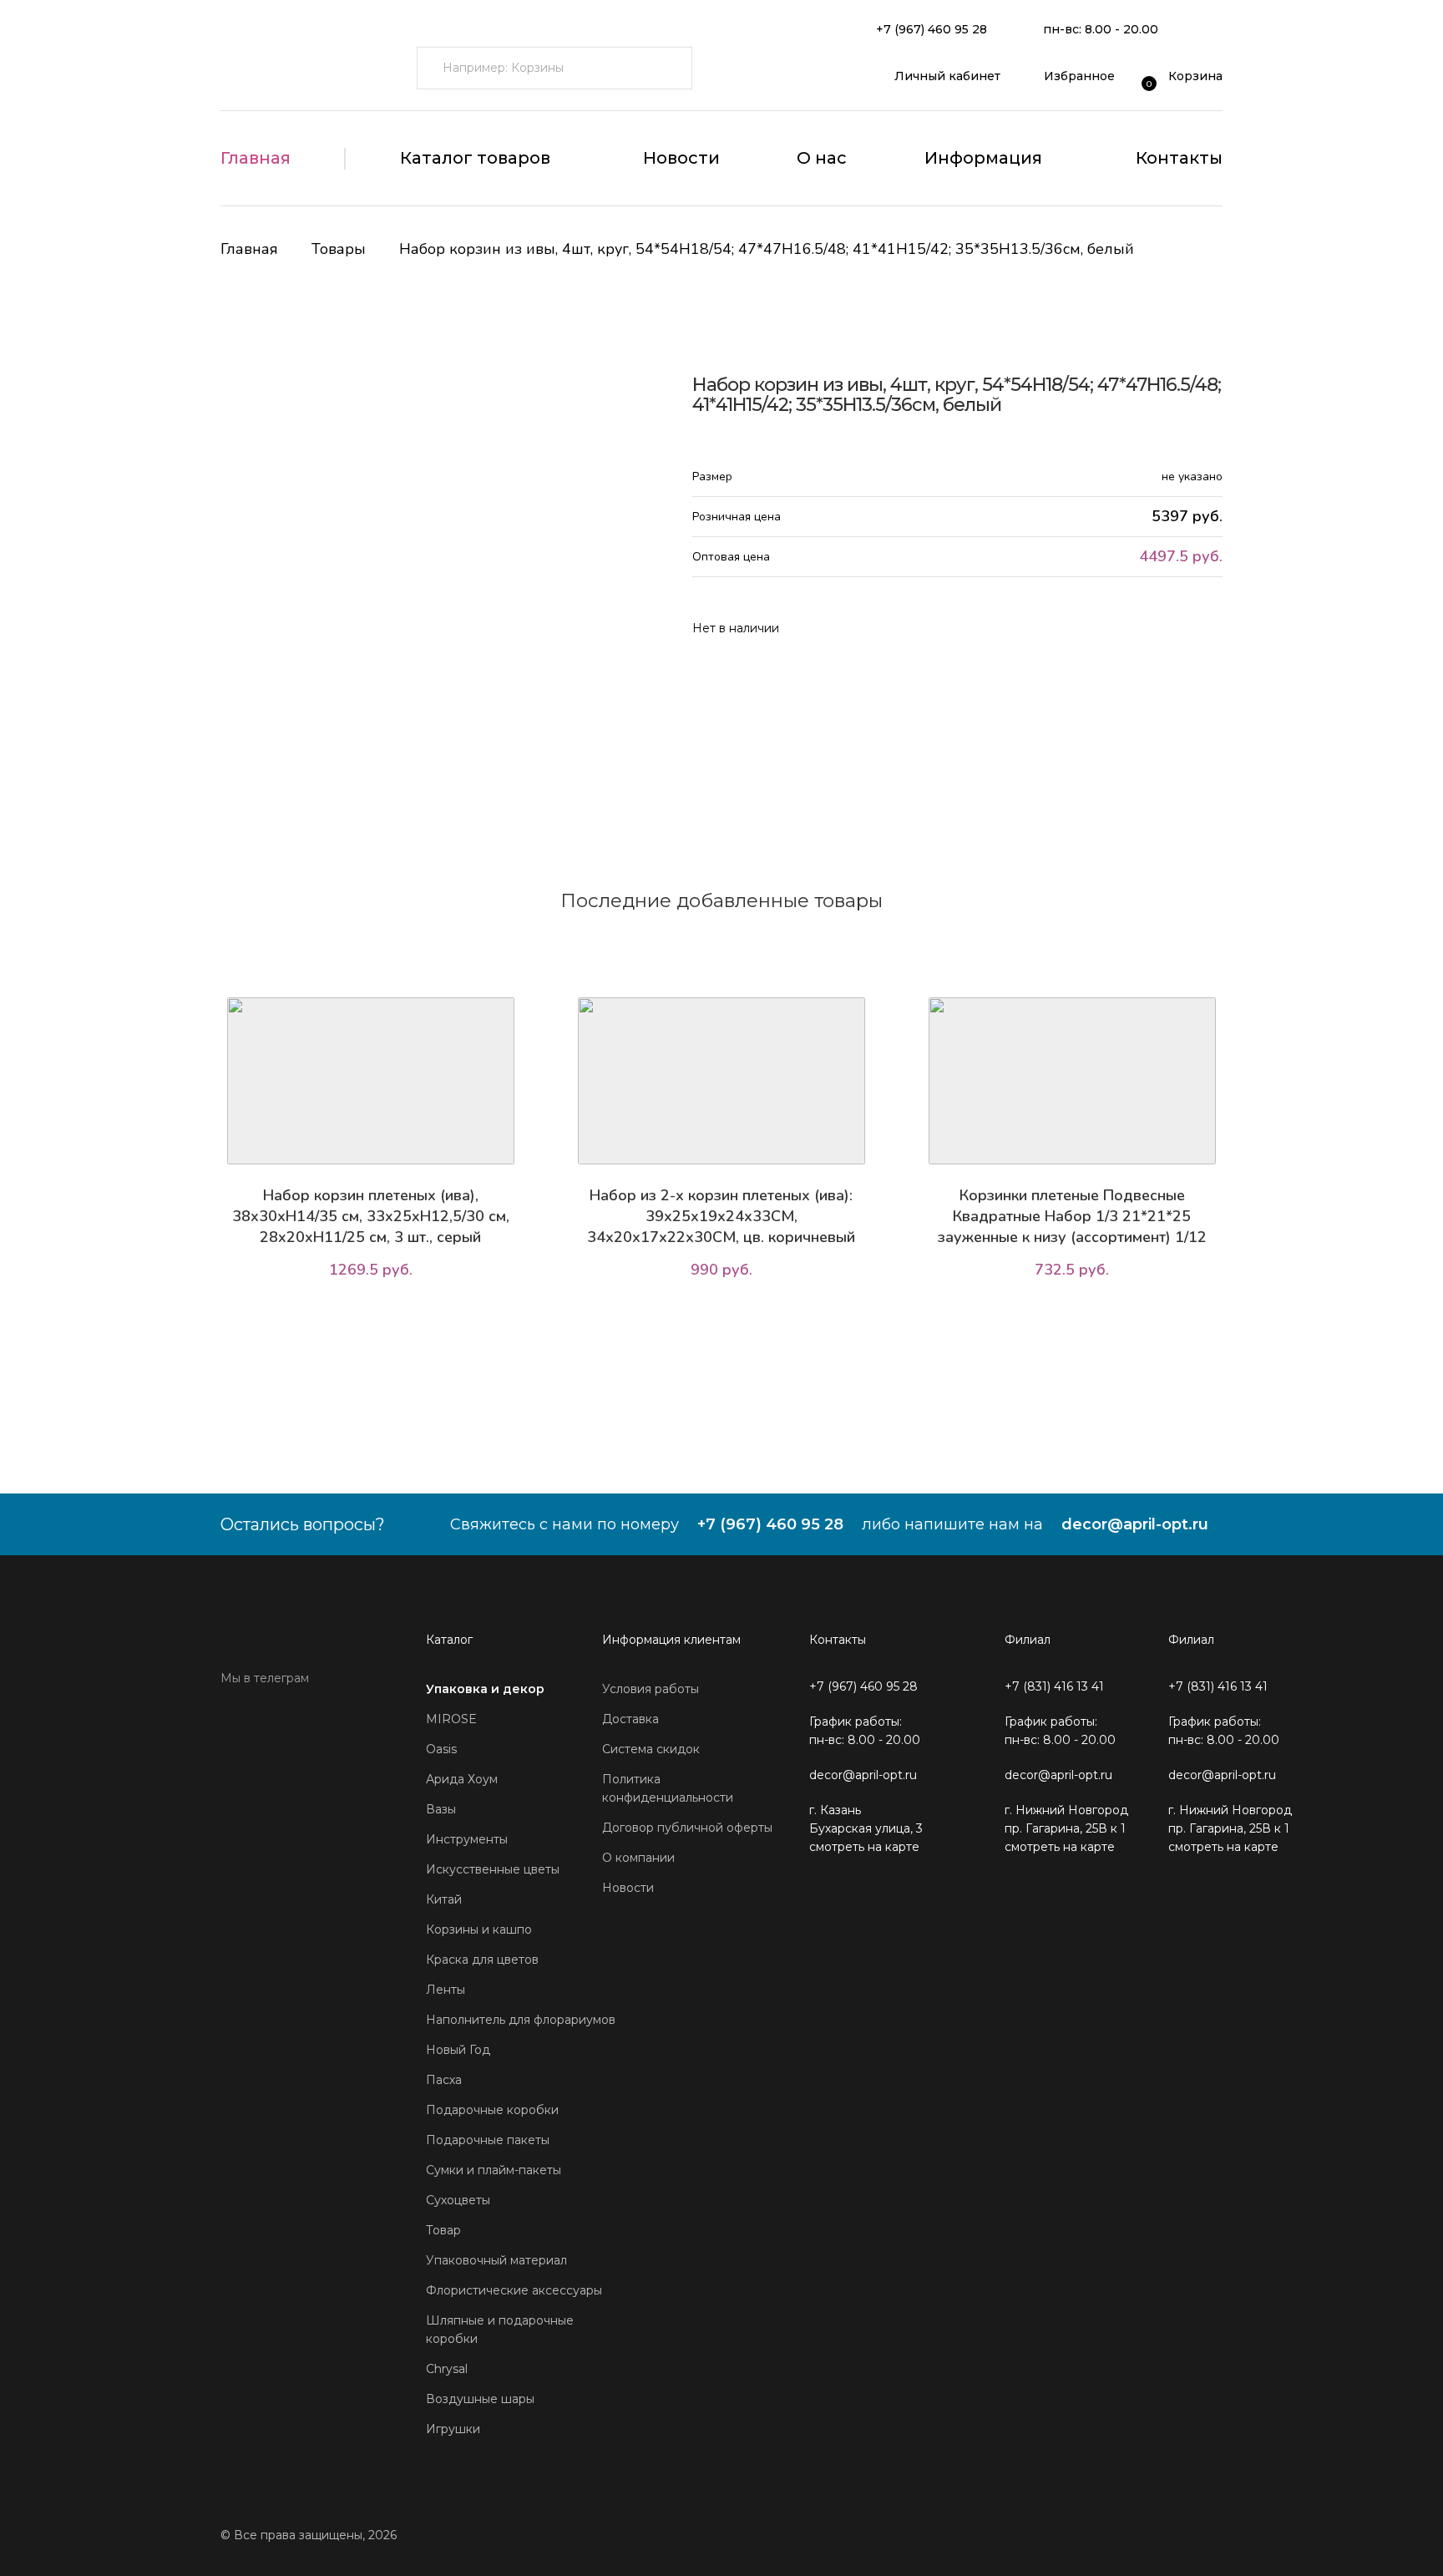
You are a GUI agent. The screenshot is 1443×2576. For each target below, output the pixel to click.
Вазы (441, 1809)
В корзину (375, 1317)
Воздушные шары (480, 2399)
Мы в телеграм (265, 1678)
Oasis (441, 1749)
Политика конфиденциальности (668, 1788)
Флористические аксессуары (514, 2290)
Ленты (446, 1990)
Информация (983, 158)
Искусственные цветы (493, 1869)
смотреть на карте (864, 1847)
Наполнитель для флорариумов (521, 2020)
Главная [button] (256, 158)
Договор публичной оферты (687, 1828)
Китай (444, 1899)
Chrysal (447, 2369)
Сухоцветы (458, 2200)
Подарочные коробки (492, 2110)
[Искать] (671, 68)
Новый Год (458, 2050)
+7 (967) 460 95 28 (932, 29)
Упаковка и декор (485, 1689)
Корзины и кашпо (479, 1929)
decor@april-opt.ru (1135, 1524)
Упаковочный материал (496, 2260)
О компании (638, 1858)
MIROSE (451, 1719)
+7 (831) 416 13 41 (1054, 1686)
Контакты (1179, 158)
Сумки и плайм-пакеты (494, 2170)
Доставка (630, 1719)
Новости (681, 158)
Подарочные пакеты (488, 2140)
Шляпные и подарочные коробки (500, 2330)
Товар (443, 2230)
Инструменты (467, 1839)
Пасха (444, 2080)
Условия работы (651, 1689)
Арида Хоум (462, 1779)
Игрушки (453, 2429)
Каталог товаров (475, 158)
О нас (822, 158)
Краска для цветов (482, 1960)
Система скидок (651, 1749)
